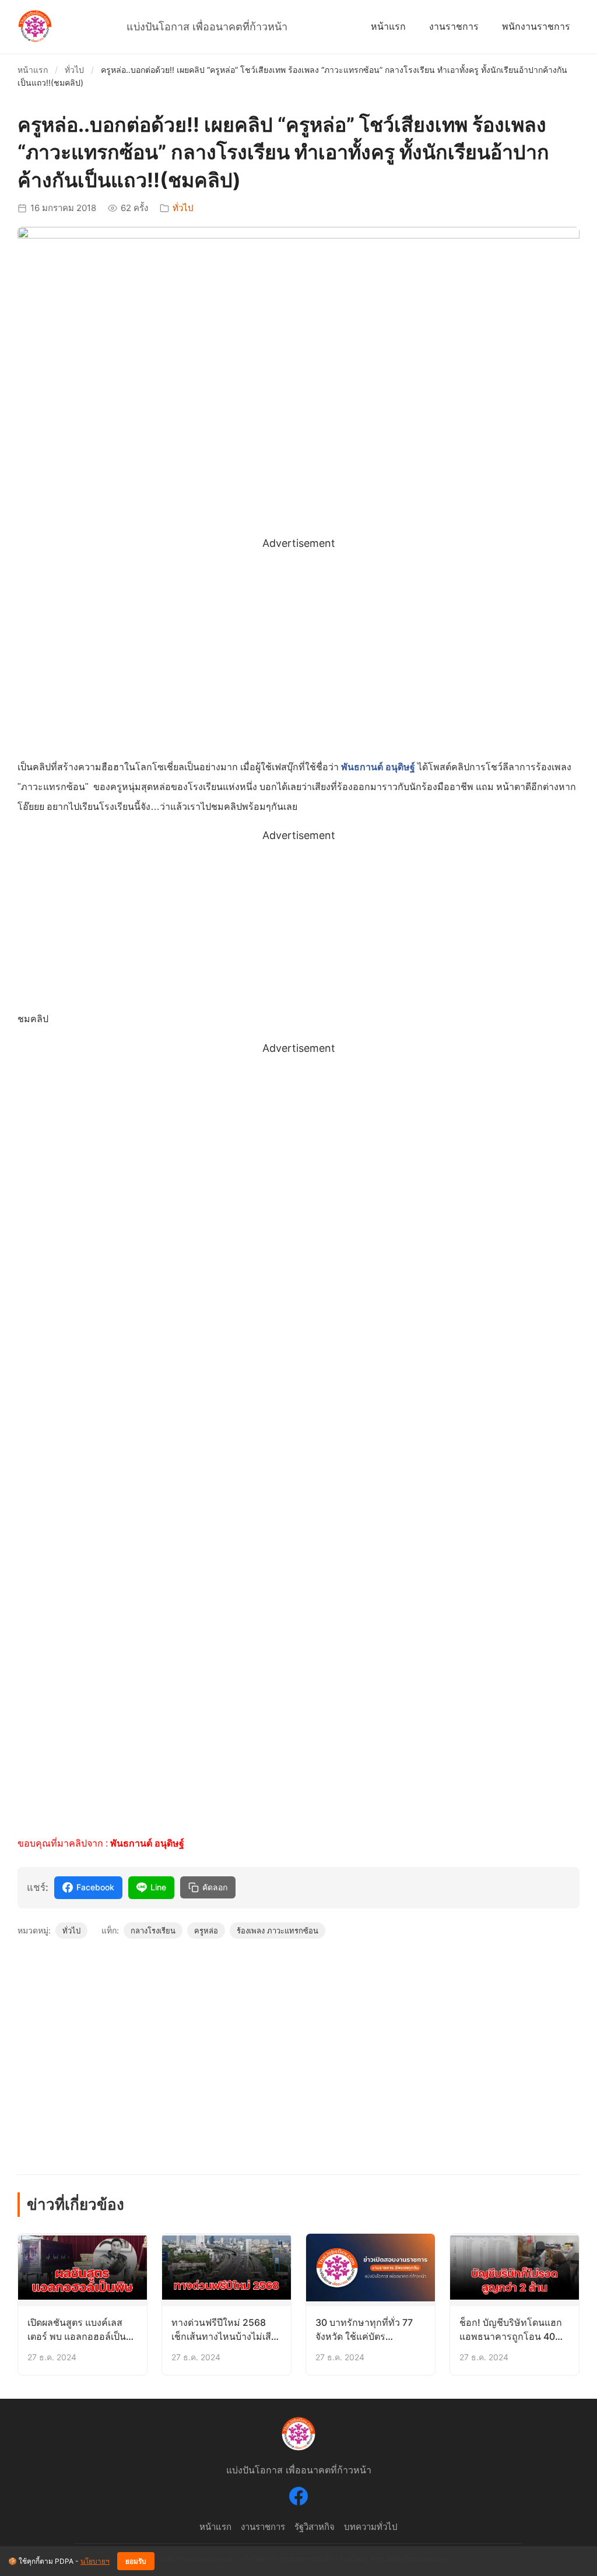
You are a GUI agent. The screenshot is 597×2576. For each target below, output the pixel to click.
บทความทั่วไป (371, 2527)
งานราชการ (454, 26)
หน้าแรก (388, 26)
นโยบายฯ (95, 2561)
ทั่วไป (74, 70)
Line (158, 1887)
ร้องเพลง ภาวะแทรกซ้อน (278, 1931)
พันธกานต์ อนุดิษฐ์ (378, 767)
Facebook (95, 1887)
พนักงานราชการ (536, 26)
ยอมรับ (136, 2561)
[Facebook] (298, 2498)
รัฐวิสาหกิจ (315, 2527)
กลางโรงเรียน (153, 1931)
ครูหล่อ (206, 1931)
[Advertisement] (298, 635)
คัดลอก (215, 1887)
